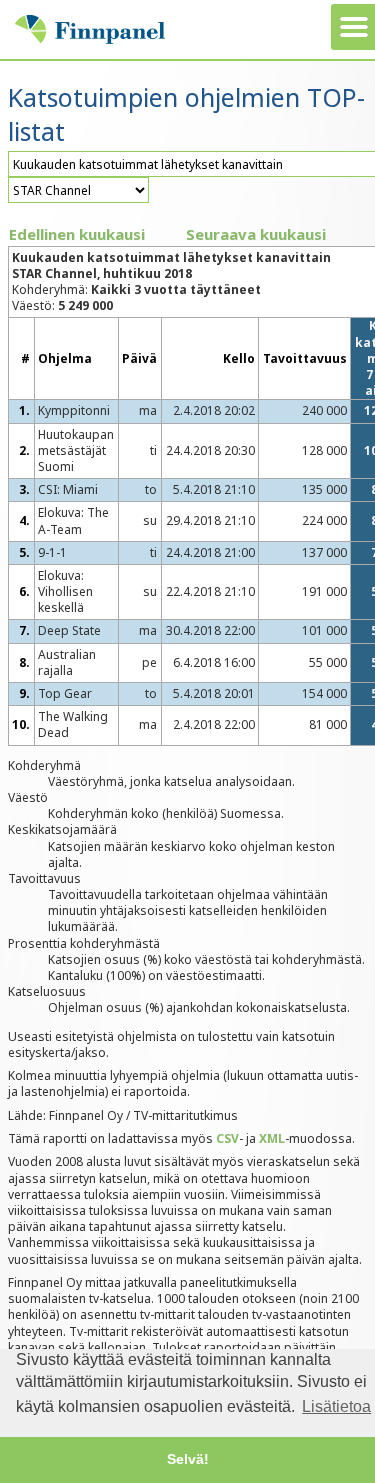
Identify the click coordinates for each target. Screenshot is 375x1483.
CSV (227, 1138)
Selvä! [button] (188, 1459)
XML (272, 1138)
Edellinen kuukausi (77, 234)
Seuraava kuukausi (256, 234)
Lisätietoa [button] (336, 1406)
